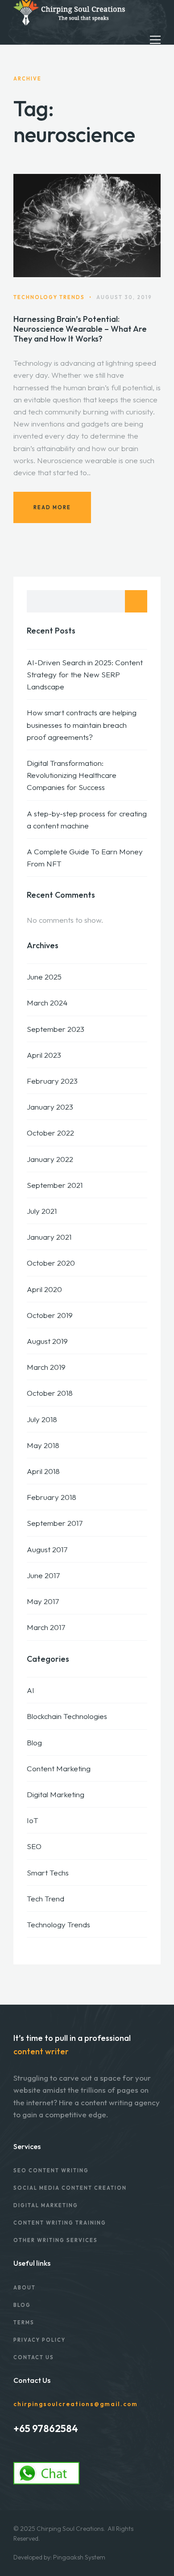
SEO (34, 1846)
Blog (34, 1742)
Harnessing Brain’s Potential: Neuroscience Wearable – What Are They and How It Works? (80, 329)
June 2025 (44, 977)
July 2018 (42, 1419)
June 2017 (43, 1575)
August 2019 (47, 1341)
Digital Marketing (56, 1794)
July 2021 (42, 1211)
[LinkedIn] (16, 2447)
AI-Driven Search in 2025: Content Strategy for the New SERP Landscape (85, 674)
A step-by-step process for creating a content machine (87, 819)
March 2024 (47, 1003)
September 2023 (56, 1029)
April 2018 (43, 1471)
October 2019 (50, 1315)
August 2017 (47, 1549)
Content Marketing (59, 1768)
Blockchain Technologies (67, 1716)
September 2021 (55, 1185)
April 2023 (44, 1055)
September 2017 (55, 1523)
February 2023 (52, 1081)
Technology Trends (58, 1924)
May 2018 (43, 1445)
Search (136, 601)
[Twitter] (40, 2447)
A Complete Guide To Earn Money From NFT (85, 857)
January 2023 (50, 1107)
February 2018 (52, 1497)
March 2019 (46, 1367)
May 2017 (43, 1601)
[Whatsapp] (52, 2447)
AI (31, 1690)
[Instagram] (28, 2447)
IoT (33, 1820)
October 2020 (51, 1263)
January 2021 (49, 1237)
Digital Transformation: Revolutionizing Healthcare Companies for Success (72, 775)
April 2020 (44, 1289)
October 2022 (50, 1133)
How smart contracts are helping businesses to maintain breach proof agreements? (82, 724)
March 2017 (46, 1627)
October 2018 (50, 1393)
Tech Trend (46, 1898)
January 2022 (50, 1159)
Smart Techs (48, 1873)
